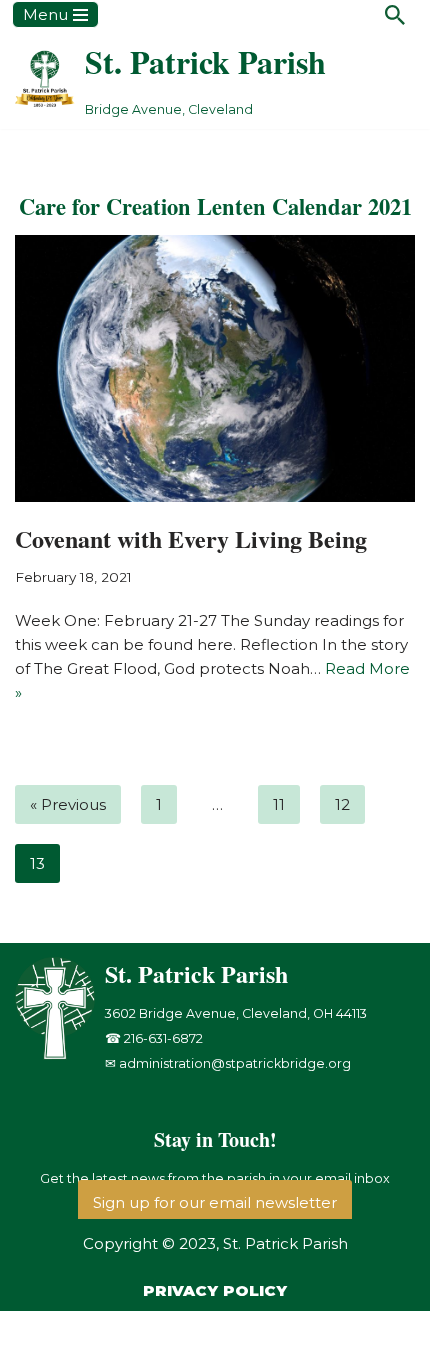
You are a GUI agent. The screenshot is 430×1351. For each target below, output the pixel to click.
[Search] (395, 15)
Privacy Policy (215, 1290)
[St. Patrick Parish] (60, 1054)
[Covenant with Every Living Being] (215, 368)
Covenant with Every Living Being (191, 538)
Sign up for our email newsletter (215, 1202)
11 (279, 804)
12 (342, 804)
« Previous (68, 804)
